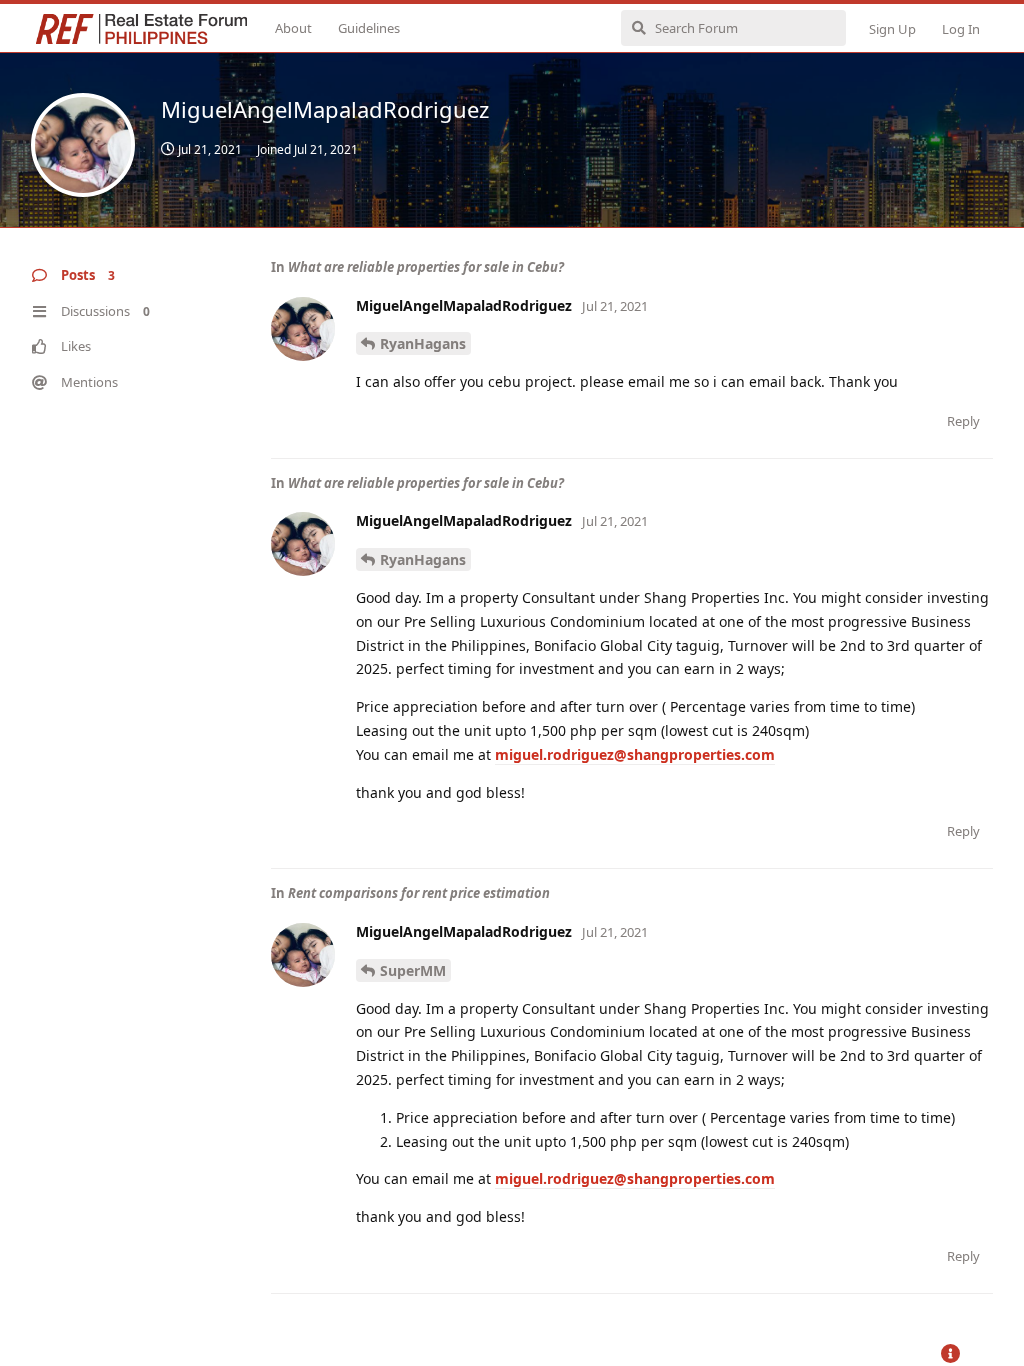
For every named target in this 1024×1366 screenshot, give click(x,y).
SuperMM (413, 970)
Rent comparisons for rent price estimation (419, 893)
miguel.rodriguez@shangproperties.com (635, 754)
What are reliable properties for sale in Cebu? (426, 267)
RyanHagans (423, 343)
